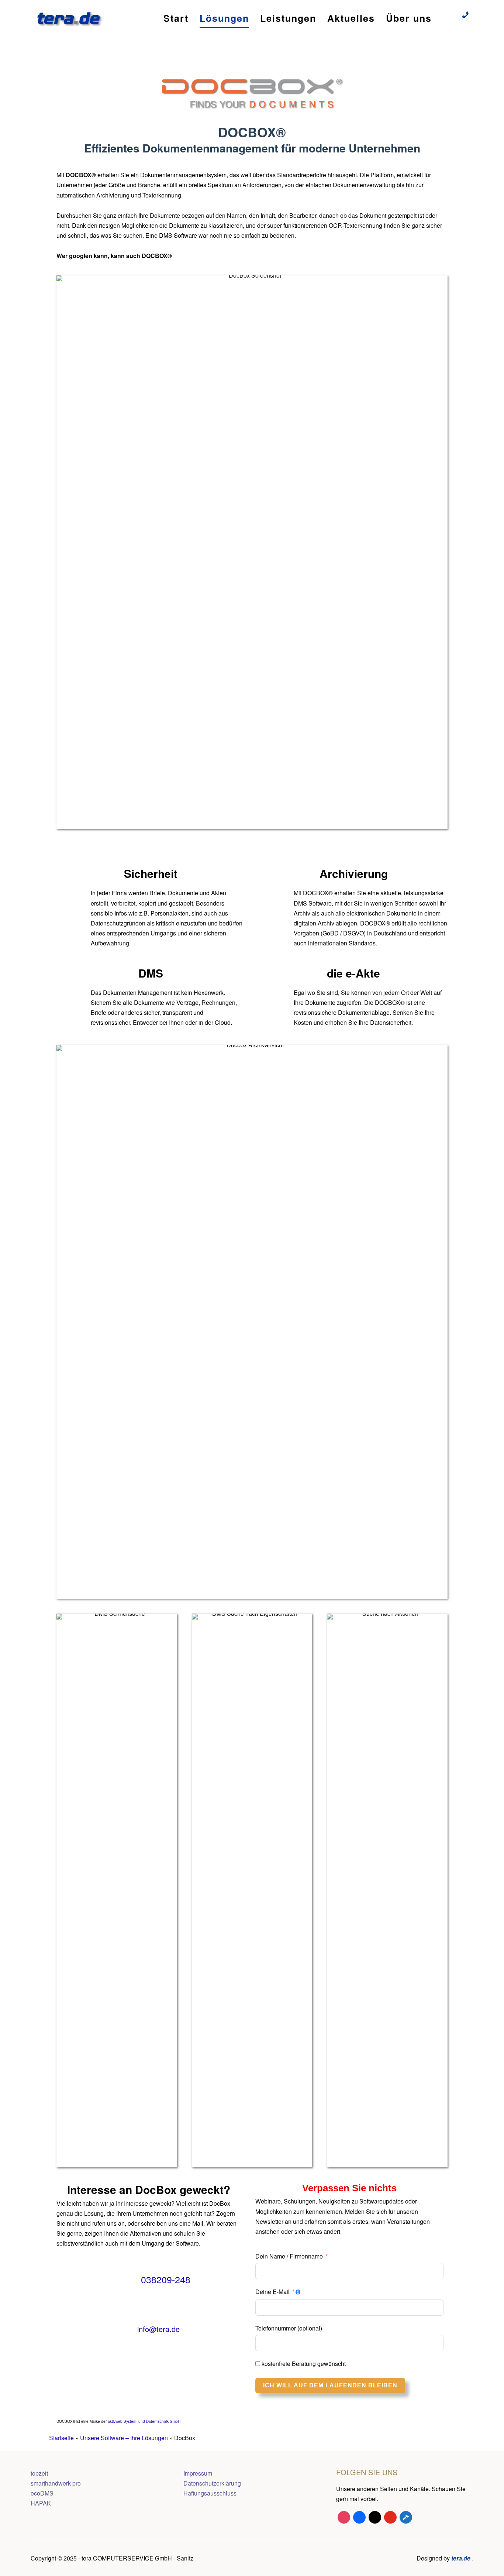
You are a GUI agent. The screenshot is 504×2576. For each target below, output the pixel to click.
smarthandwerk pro (56, 2483)
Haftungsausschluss (210, 2493)
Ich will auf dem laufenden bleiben (330, 2385)
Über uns (409, 18)
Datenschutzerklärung (212, 2483)
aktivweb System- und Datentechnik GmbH (144, 2421)
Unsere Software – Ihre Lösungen (124, 2438)
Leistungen (288, 18)
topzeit (39, 2473)
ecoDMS (42, 2493)
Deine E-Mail (272, 2292)
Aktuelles (351, 18)
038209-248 (166, 2279)
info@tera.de (158, 2329)
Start (176, 18)
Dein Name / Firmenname (289, 2256)
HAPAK (41, 2503)
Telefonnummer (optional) (289, 2328)
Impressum (198, 2473)
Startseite (61, 2438)
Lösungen (224, 18)
